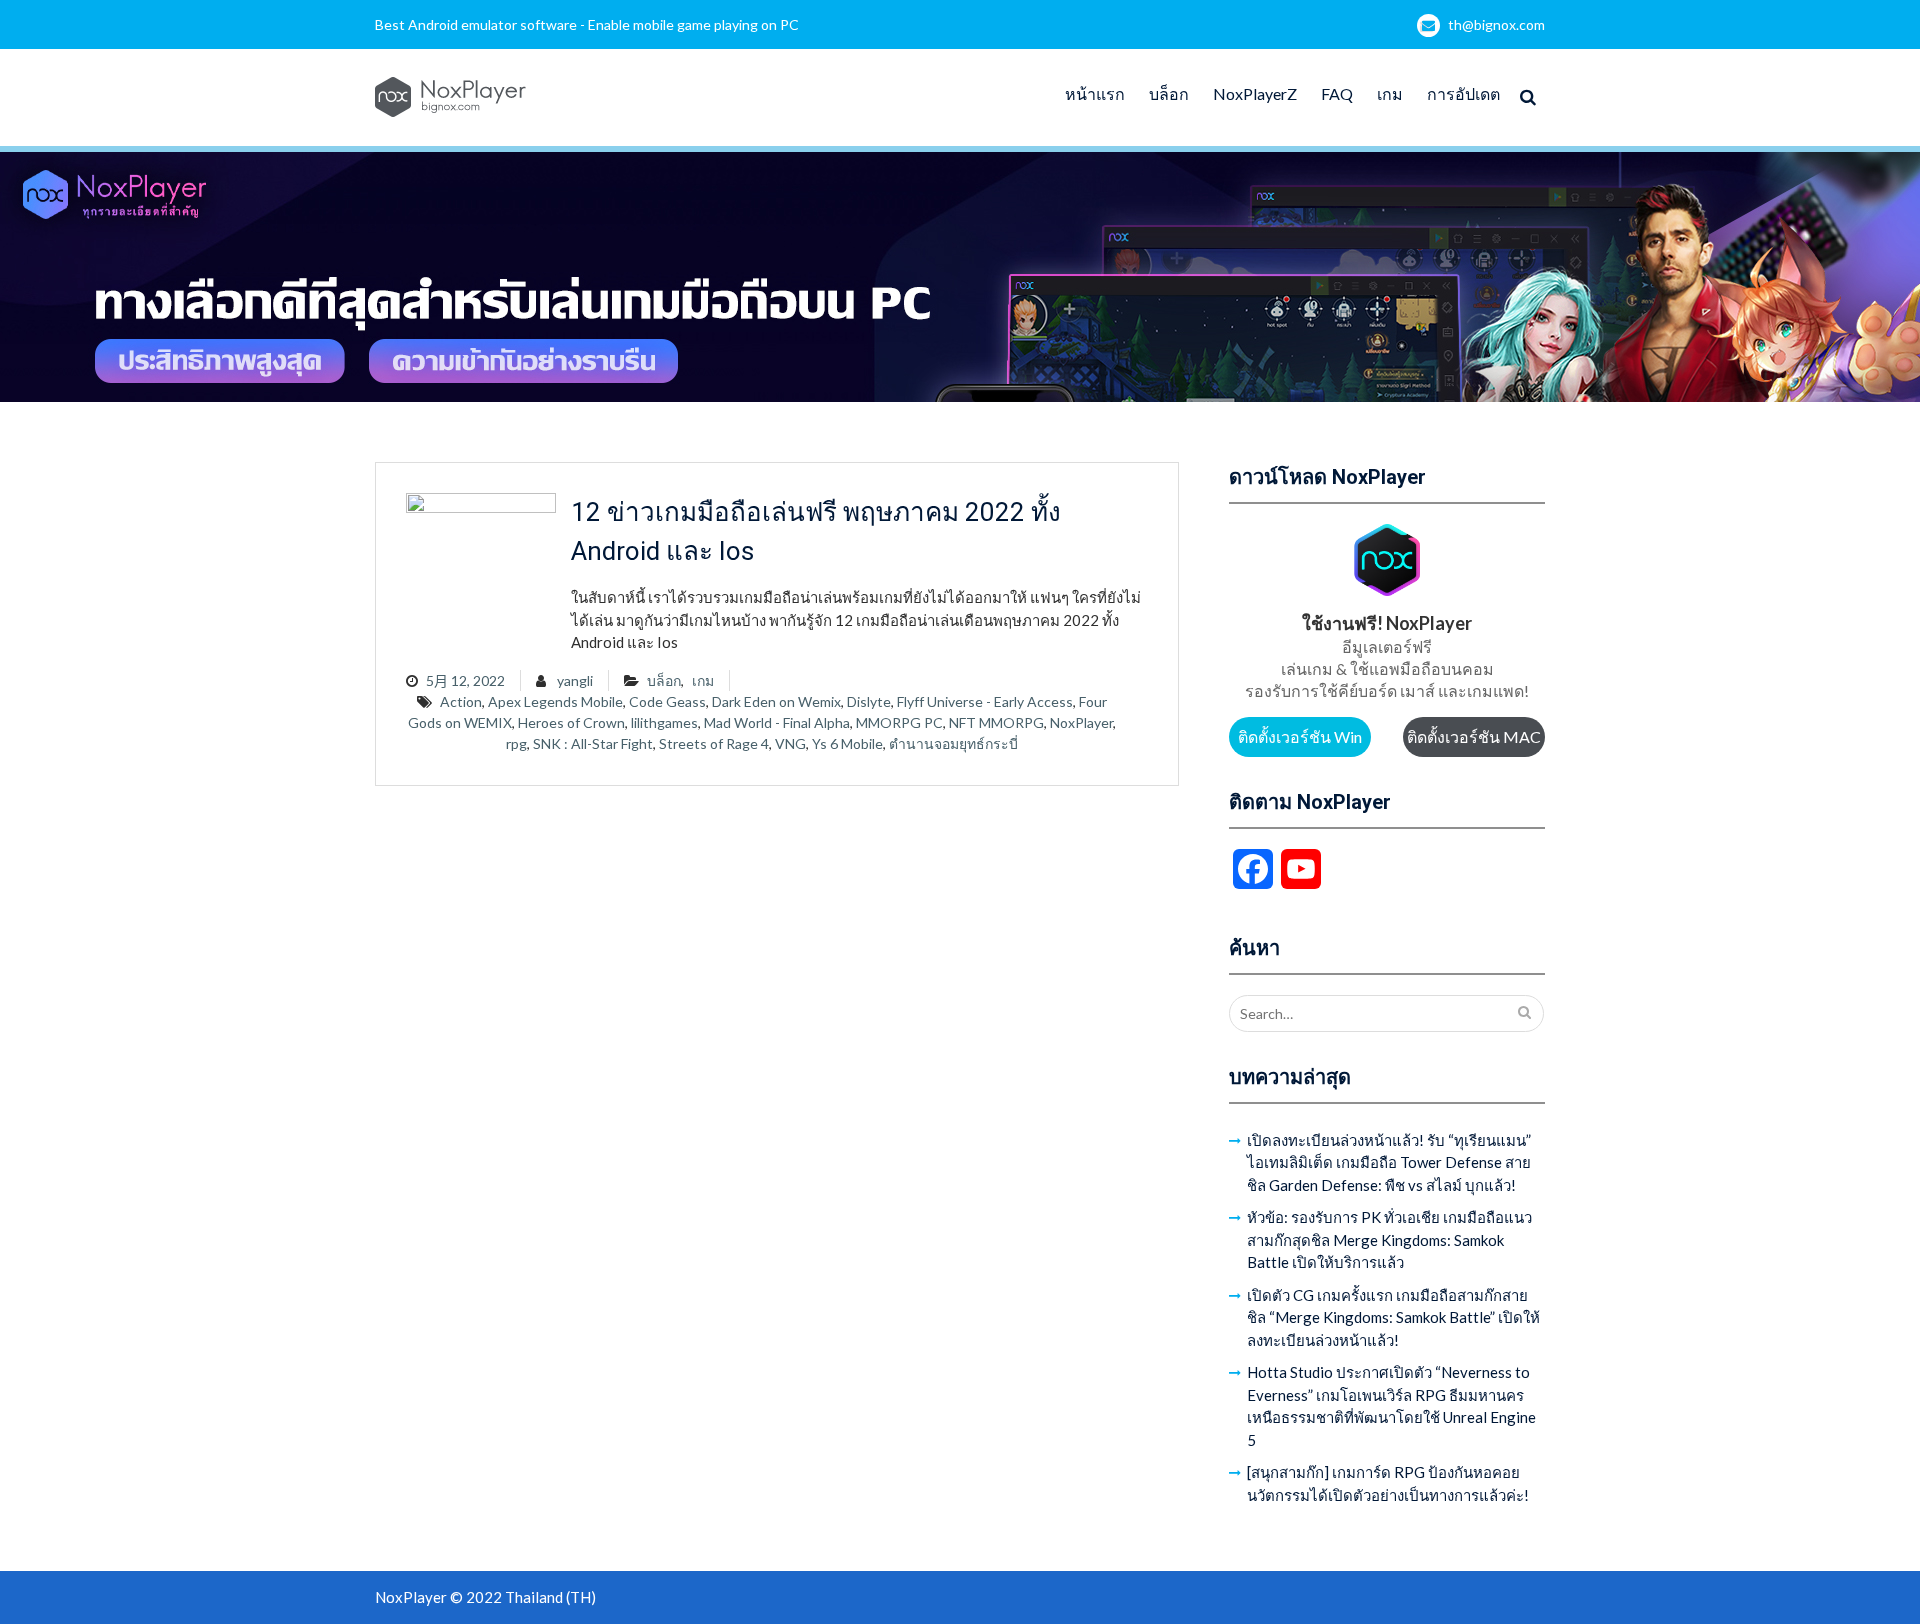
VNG (790, 743)
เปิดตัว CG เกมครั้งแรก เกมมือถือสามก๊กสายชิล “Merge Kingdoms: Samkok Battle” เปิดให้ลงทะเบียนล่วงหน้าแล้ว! (1393, 1317)
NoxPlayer (1081, 722)
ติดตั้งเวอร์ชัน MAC (1474, 736)
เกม (1390, 93)
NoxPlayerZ (1255, 93)
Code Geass (667, 701)
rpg (516, 743)
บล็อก (1169, 93)
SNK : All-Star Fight (593, 743)
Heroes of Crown (571, 722)
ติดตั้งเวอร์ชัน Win (1300, 736)
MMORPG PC (899, 722)
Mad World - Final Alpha (777, 722)
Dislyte (869, 701)
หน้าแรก (1095, 93)
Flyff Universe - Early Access (985, 701)
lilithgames (664, 722)
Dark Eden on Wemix (776, 701)
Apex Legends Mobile (555, 701)
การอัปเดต (1463, 93)
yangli (575, 680)
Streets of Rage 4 (714, 743)
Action (461, 701)
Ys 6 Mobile (847, 743)
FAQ (1337, 93)
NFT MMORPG (996, 722)
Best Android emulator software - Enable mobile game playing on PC (587, 24)
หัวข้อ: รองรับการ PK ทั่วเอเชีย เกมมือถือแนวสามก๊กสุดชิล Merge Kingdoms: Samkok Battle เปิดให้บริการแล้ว (1389, 1239)
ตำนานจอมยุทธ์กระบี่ (953, 743)
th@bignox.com (1496, 24)
